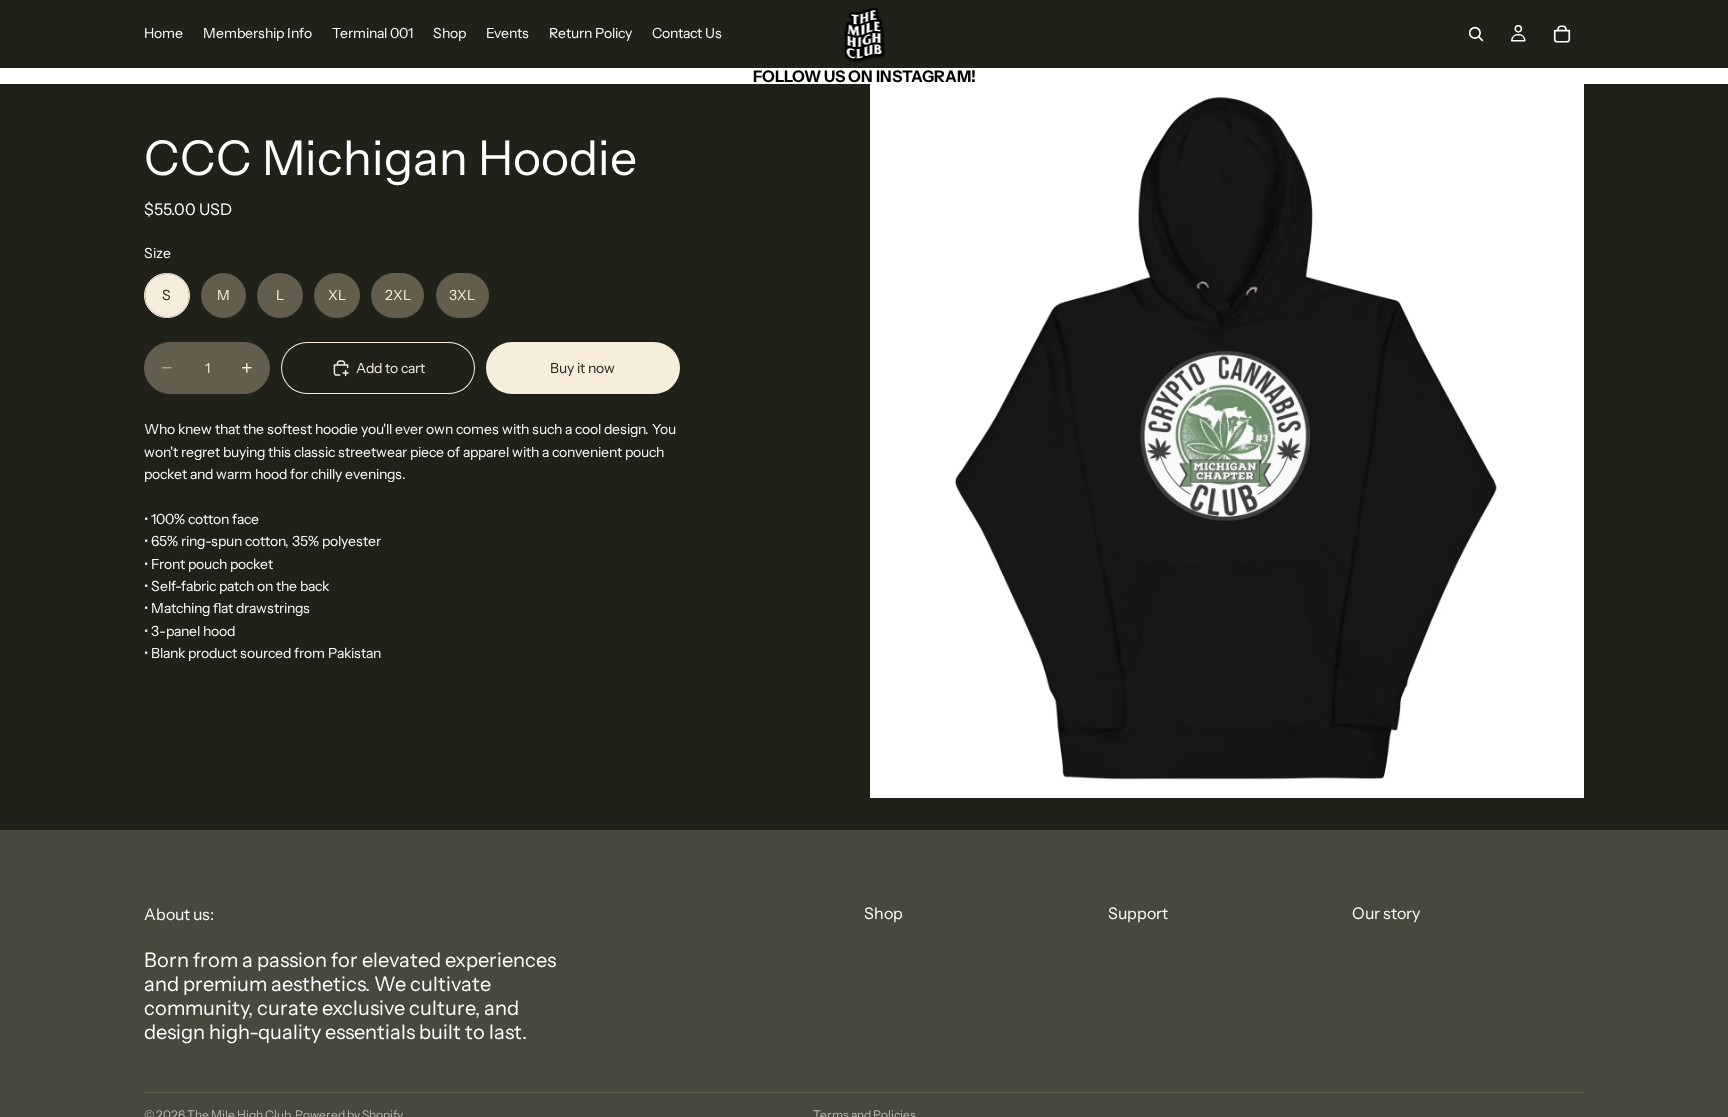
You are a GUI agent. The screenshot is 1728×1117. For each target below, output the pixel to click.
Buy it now (582, 368)
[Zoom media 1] (1227, 441)
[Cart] (1562, 34)
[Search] (1476, 34)
